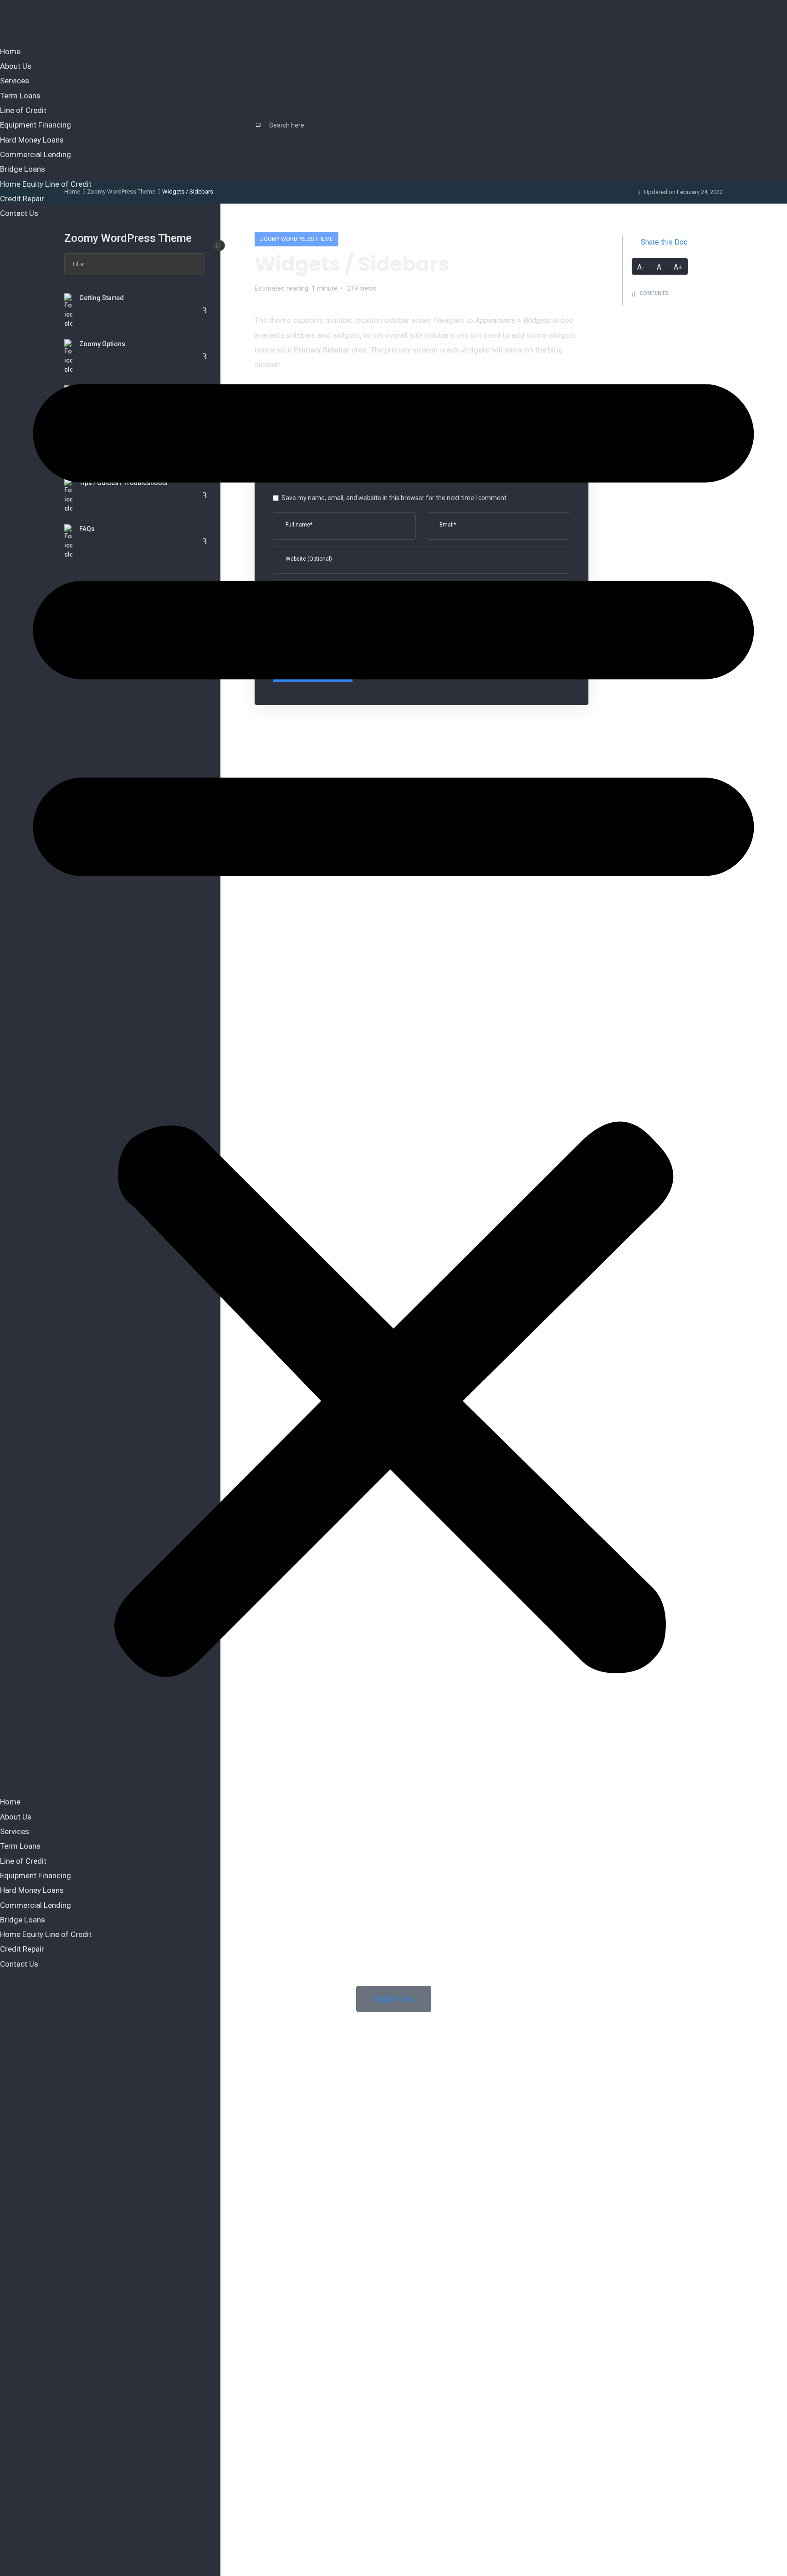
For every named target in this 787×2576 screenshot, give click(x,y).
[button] (393, 1007)
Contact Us (19, 213)
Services (15, 81)
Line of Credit (23, 110)
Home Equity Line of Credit (46, 184)
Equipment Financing (36, 125)
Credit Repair (22, 199)
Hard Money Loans (32, 140)
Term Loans (20, 96)
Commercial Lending (36, 154)
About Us (16, 66)
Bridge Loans (23, 169)
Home (10, 51)
